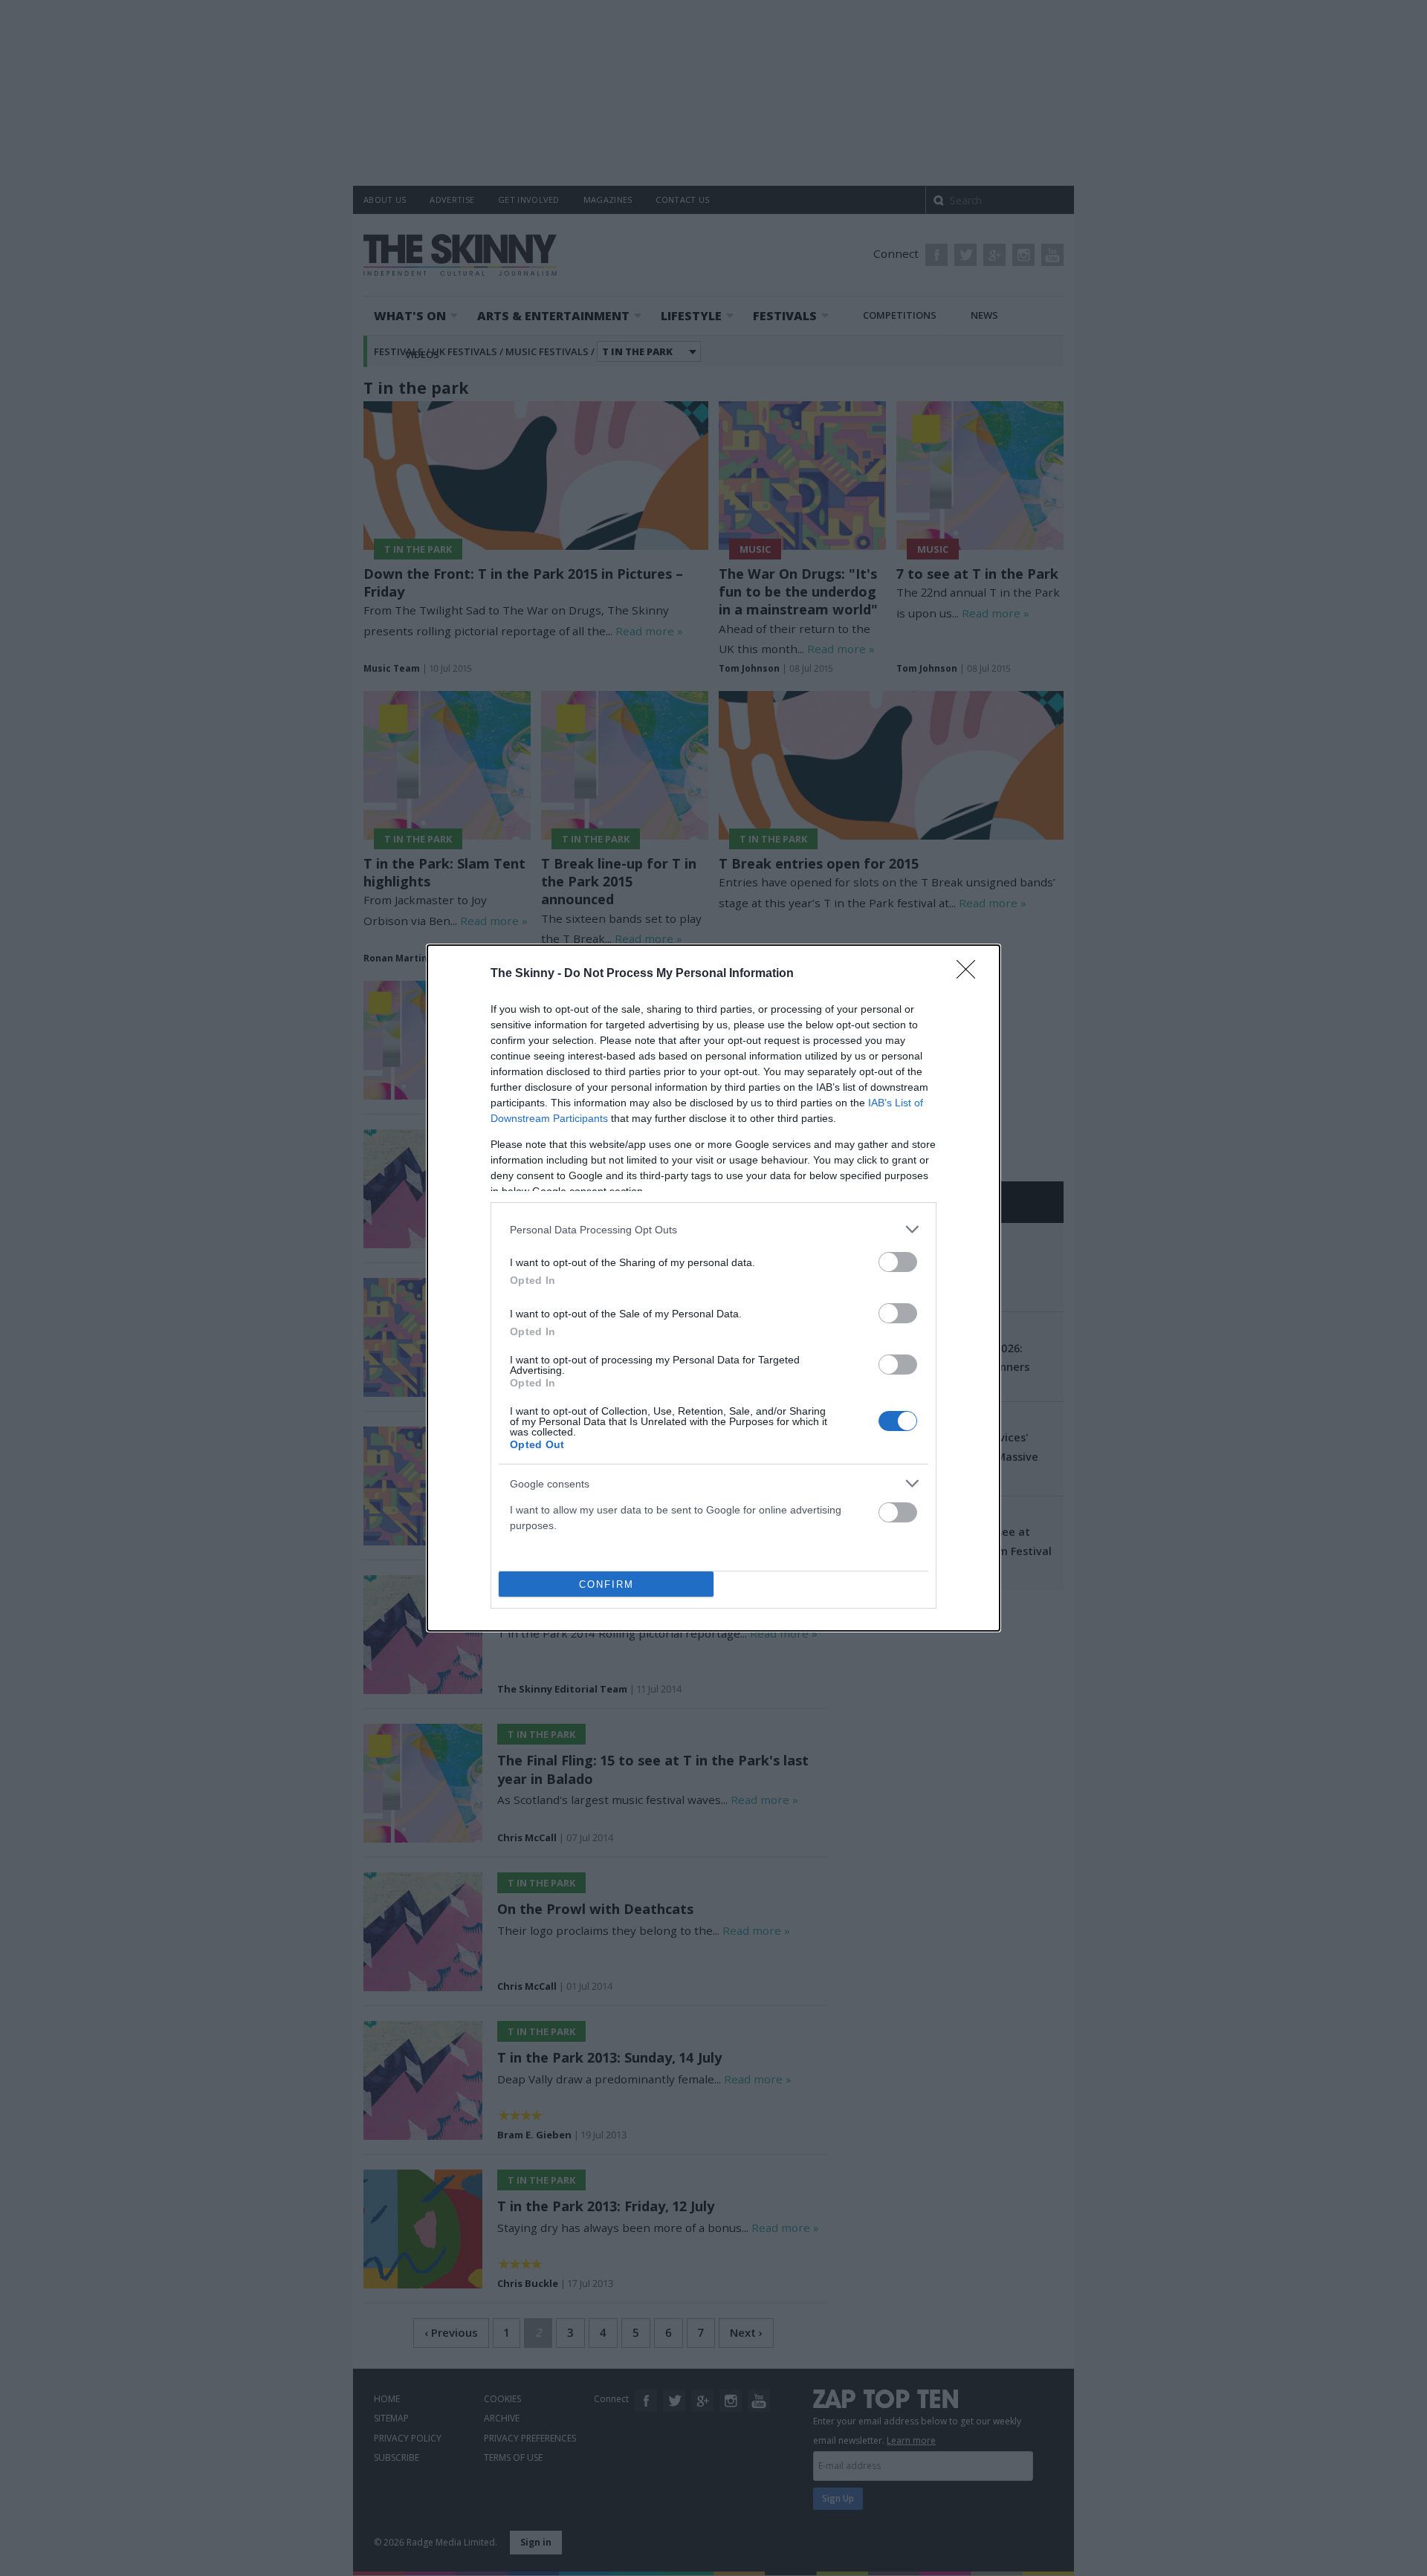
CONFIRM (606, 1584)
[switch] (898, 1262)
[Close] (971, 974)
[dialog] (713, 1288)
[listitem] (713, 1229)
